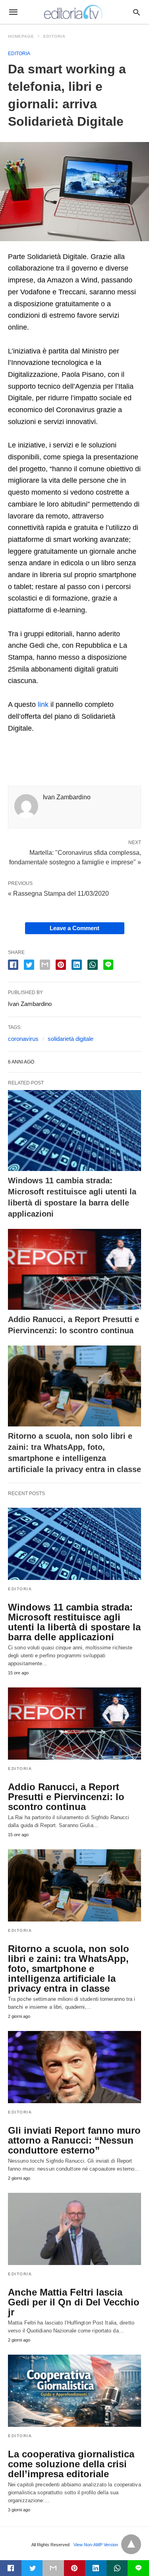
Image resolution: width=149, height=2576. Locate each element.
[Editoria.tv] (74, 12)
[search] (136, 12)
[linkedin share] (77, 965)
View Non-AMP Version (96, 2545)
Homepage (21, 36)
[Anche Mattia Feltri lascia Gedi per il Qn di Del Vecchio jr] (74, 2229)
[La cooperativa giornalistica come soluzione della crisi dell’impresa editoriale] (74, 2391)
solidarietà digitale (71, 1039)
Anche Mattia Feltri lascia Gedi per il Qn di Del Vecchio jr (74, 2302)
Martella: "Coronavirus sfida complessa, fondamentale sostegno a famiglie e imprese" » (75, 857)
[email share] (45, 965)
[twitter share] (29, 965)
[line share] (108, 965)
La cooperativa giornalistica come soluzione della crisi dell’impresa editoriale (71, 2464)
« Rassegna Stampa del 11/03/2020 (58, 894)
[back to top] (131, 2544)
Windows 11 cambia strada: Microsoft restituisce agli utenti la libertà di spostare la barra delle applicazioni (74, 1622)
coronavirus (23, 1039)
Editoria (54, 36)
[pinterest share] (61, 965)
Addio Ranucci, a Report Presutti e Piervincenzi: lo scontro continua (66, 1797)
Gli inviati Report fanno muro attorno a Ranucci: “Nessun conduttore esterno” (74, 2140)
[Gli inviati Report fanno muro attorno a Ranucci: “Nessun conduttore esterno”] (74, 2067)
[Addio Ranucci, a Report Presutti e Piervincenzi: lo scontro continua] (74, 1269)
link (43, 704)
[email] (53, 2568)
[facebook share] (13, 965)
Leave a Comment (74, 928)
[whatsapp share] (93, 965)
